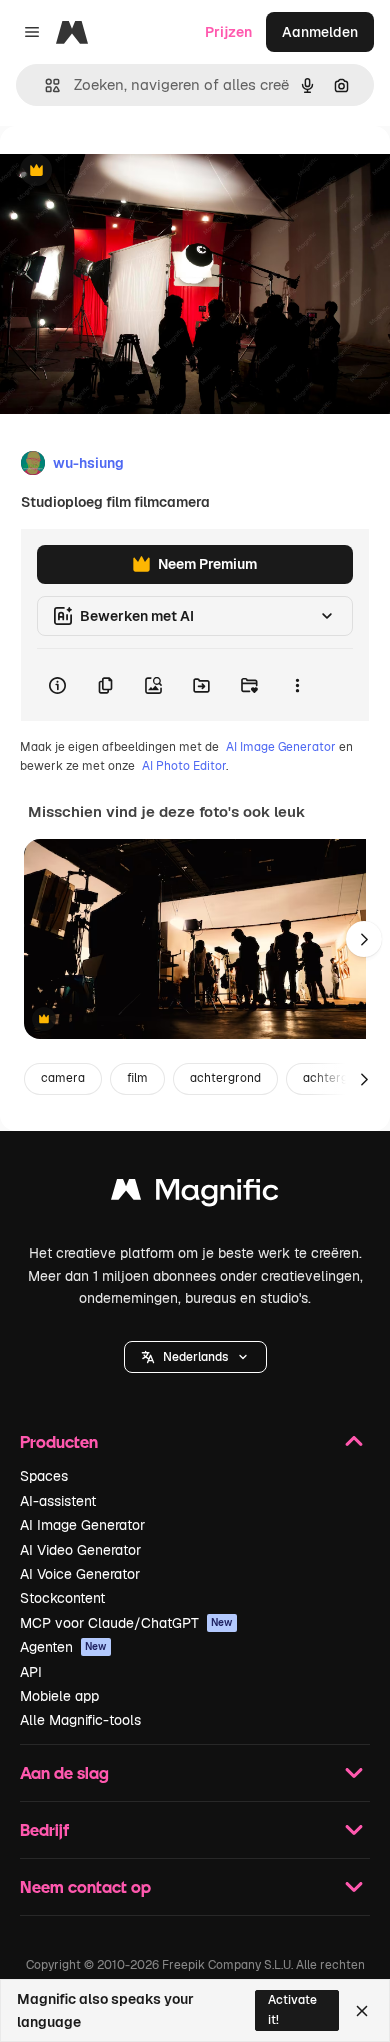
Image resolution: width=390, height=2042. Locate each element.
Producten (59, 1441)
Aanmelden (320, 32)
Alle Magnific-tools (80, 1720)
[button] (195, 1357)
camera (63, 1078)
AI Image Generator (281, 747)
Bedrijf (44, 1829)
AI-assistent (58, 1501)
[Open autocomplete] (44, 85)
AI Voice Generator (80, 1574)
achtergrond (225, 1078)
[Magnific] (195, 1194)
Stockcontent (62, 1598)
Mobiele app (59, 1696)
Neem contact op (85, 1886)
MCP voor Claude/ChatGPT (126, 1623)
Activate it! (292, 2009)
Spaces (44, 1476)
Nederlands (195, 1357)
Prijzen (228, 32)
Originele (131, 171)
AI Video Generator (80, 1550)
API (31, 1672)
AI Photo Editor (184, 766)
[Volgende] (364, 939)
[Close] (362, 2011)
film (137, 1078)
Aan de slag (64, 1772)
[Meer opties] (297, 685)
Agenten (63, 1647)
